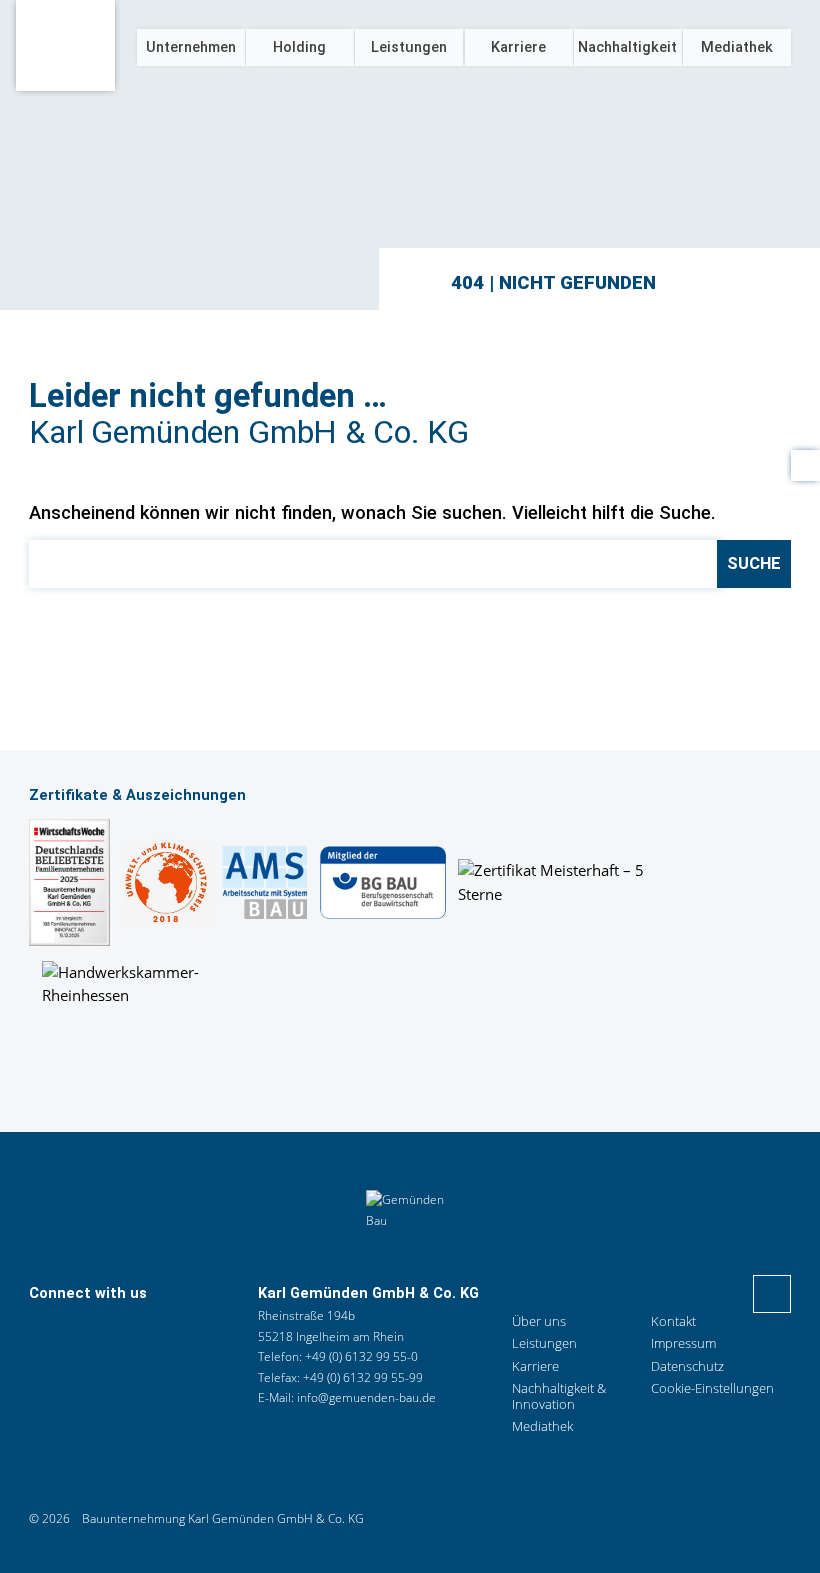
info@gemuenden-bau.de (366, 1397)
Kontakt (83, 1330)
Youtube (169, 1330)
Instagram (127, 1330)
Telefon (42, 1330)
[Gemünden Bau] (65, 45)
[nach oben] (772, 1294)
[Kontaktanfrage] (805, 465)
